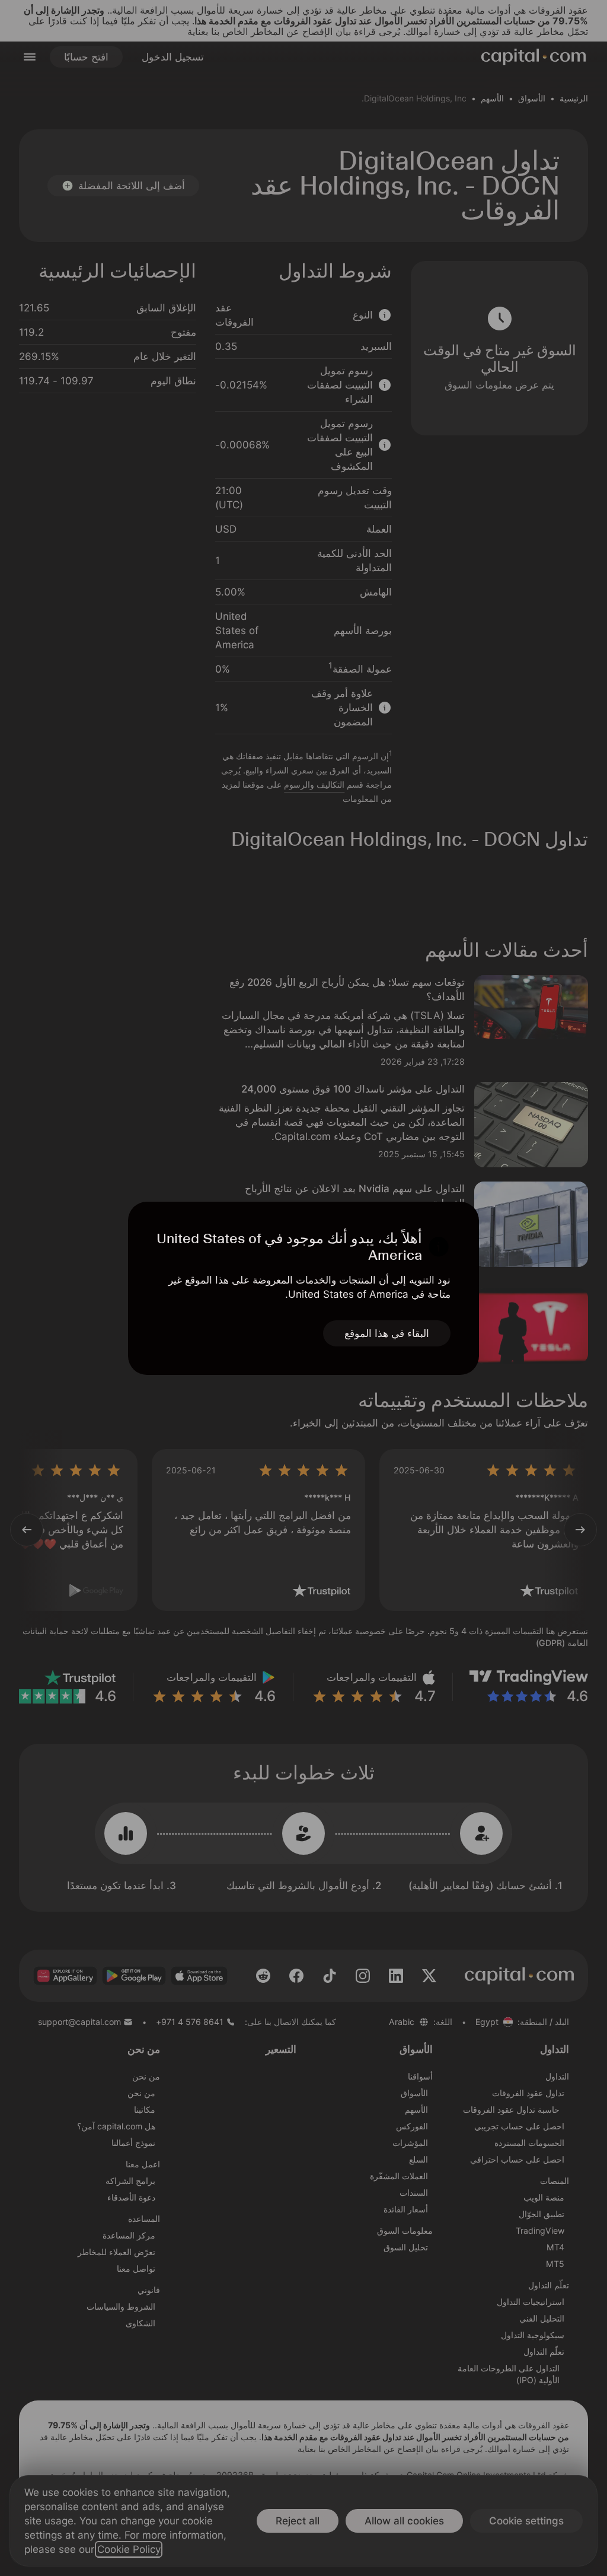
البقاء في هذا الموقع (387, 1333)
